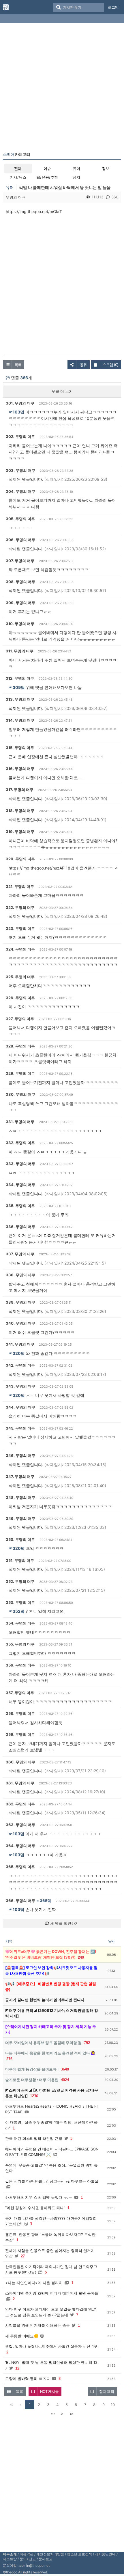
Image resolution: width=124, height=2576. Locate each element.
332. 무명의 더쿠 (20, 1143)
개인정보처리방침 (50, 2554)
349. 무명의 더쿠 (20, 1518)
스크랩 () (110, 365)
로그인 (113, 7)
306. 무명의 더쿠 (20, 540)
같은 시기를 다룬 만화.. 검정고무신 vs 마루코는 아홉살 (52, 2181)
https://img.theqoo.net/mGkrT (34, 211)
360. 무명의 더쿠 (20, 1762)
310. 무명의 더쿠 (20, 624)
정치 (76, 177)
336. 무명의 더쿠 (20, 1227)
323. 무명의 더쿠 (20, 928)
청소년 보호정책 (79, 2554)
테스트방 (10, 2559)
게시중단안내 (105, 2554)
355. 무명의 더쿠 (20, 1644)
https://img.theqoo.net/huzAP (37, 868)
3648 (65, 2069)
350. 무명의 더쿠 (20, 1539)
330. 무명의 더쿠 (20, 1094)
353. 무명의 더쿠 (20, 1602)
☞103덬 (16, 412)
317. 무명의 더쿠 (20, 790)
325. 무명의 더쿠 (20, 977)
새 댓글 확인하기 (64, 1923)
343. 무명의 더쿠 (20, 1386)
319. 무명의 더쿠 (20, 832)
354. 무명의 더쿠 (20, 1623)
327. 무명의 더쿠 (20, 1019)
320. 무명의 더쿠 (20, 859)
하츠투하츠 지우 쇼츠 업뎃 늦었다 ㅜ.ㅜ (39, 2197)
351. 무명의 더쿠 (20, 1560)
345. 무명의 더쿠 (20, 1428)
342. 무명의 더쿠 (20, 1365)
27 (23, 2256)
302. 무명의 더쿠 (20, 436)
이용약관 (27, 2554)
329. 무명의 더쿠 (20, 1073)
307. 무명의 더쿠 (20, 561)
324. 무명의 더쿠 (20, 949)
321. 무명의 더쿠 (20, 886)
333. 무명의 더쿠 (20, 1164)
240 (81, 1957)
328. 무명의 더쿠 (20, 1046)
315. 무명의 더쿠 (20, 748)
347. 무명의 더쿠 (20, 1476)
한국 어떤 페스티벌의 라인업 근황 (34, 2138)
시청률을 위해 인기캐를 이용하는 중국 (37, 2325)
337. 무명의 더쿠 (20, 1254)
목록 (18, 365)
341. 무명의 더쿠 (20, 1344)
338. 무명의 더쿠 (20, 1275)
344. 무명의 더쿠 (20, 1407)
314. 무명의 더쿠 (20, 720)
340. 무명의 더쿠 (20, 1323)
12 (17, 2368)
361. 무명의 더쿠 (20, 1783)
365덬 (45, 1901)
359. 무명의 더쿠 (20, 1734)
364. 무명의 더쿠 (20, 1846)
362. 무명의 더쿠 (20, 1804)
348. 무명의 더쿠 (20, 1497)
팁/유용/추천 (47, 177)
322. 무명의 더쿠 (20, 907)
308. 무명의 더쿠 (20, 582)
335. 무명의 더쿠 (20, 1206)
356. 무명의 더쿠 (20, 1665)
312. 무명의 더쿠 (20, 678)
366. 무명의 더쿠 (20, 1901)
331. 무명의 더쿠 (20, 1122)
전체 (18, 168)
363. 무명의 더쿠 (20, 1825)
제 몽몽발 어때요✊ (22, 2336)
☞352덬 (17, 1611)
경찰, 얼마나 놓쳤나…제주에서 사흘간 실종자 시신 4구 (51, 2346)
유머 (76, 168)
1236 (34, 2096)
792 (87, 2043)
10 (113, 2405)
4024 (65, 2080)
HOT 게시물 (49, 2391)
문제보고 (46, 2559)
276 (9, 2059)
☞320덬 (17, 1353)
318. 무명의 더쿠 (20, 811)
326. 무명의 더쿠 (20, 998)
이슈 (47, 168)
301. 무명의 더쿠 (20, 403)
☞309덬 (17, 687)
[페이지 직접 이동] (53, 2414)
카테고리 (16, 154)
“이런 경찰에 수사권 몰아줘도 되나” (35, 2208)
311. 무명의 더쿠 (20, 651)
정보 (106, 168)
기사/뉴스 (18, 177)
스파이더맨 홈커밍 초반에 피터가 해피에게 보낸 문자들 (52, 2293)
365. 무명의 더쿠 (20, 1867)
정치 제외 (107, 2391)
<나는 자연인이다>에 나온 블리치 (34, 2283)
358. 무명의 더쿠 (20, 1713)
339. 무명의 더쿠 (20, 1302)
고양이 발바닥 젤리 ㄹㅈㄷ (28, 2378)
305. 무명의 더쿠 (20, 519)
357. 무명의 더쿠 (20, 1693)
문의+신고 (28, 2559)
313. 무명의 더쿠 (20, 699)
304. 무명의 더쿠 (20, 491)
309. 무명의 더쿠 (20, 603)
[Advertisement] (62, 89)
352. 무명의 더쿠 (20, 1581)
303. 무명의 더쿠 (20, 470)
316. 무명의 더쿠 (20, 769)
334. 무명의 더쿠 (20, 1185)
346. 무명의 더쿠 (20, 1455)
